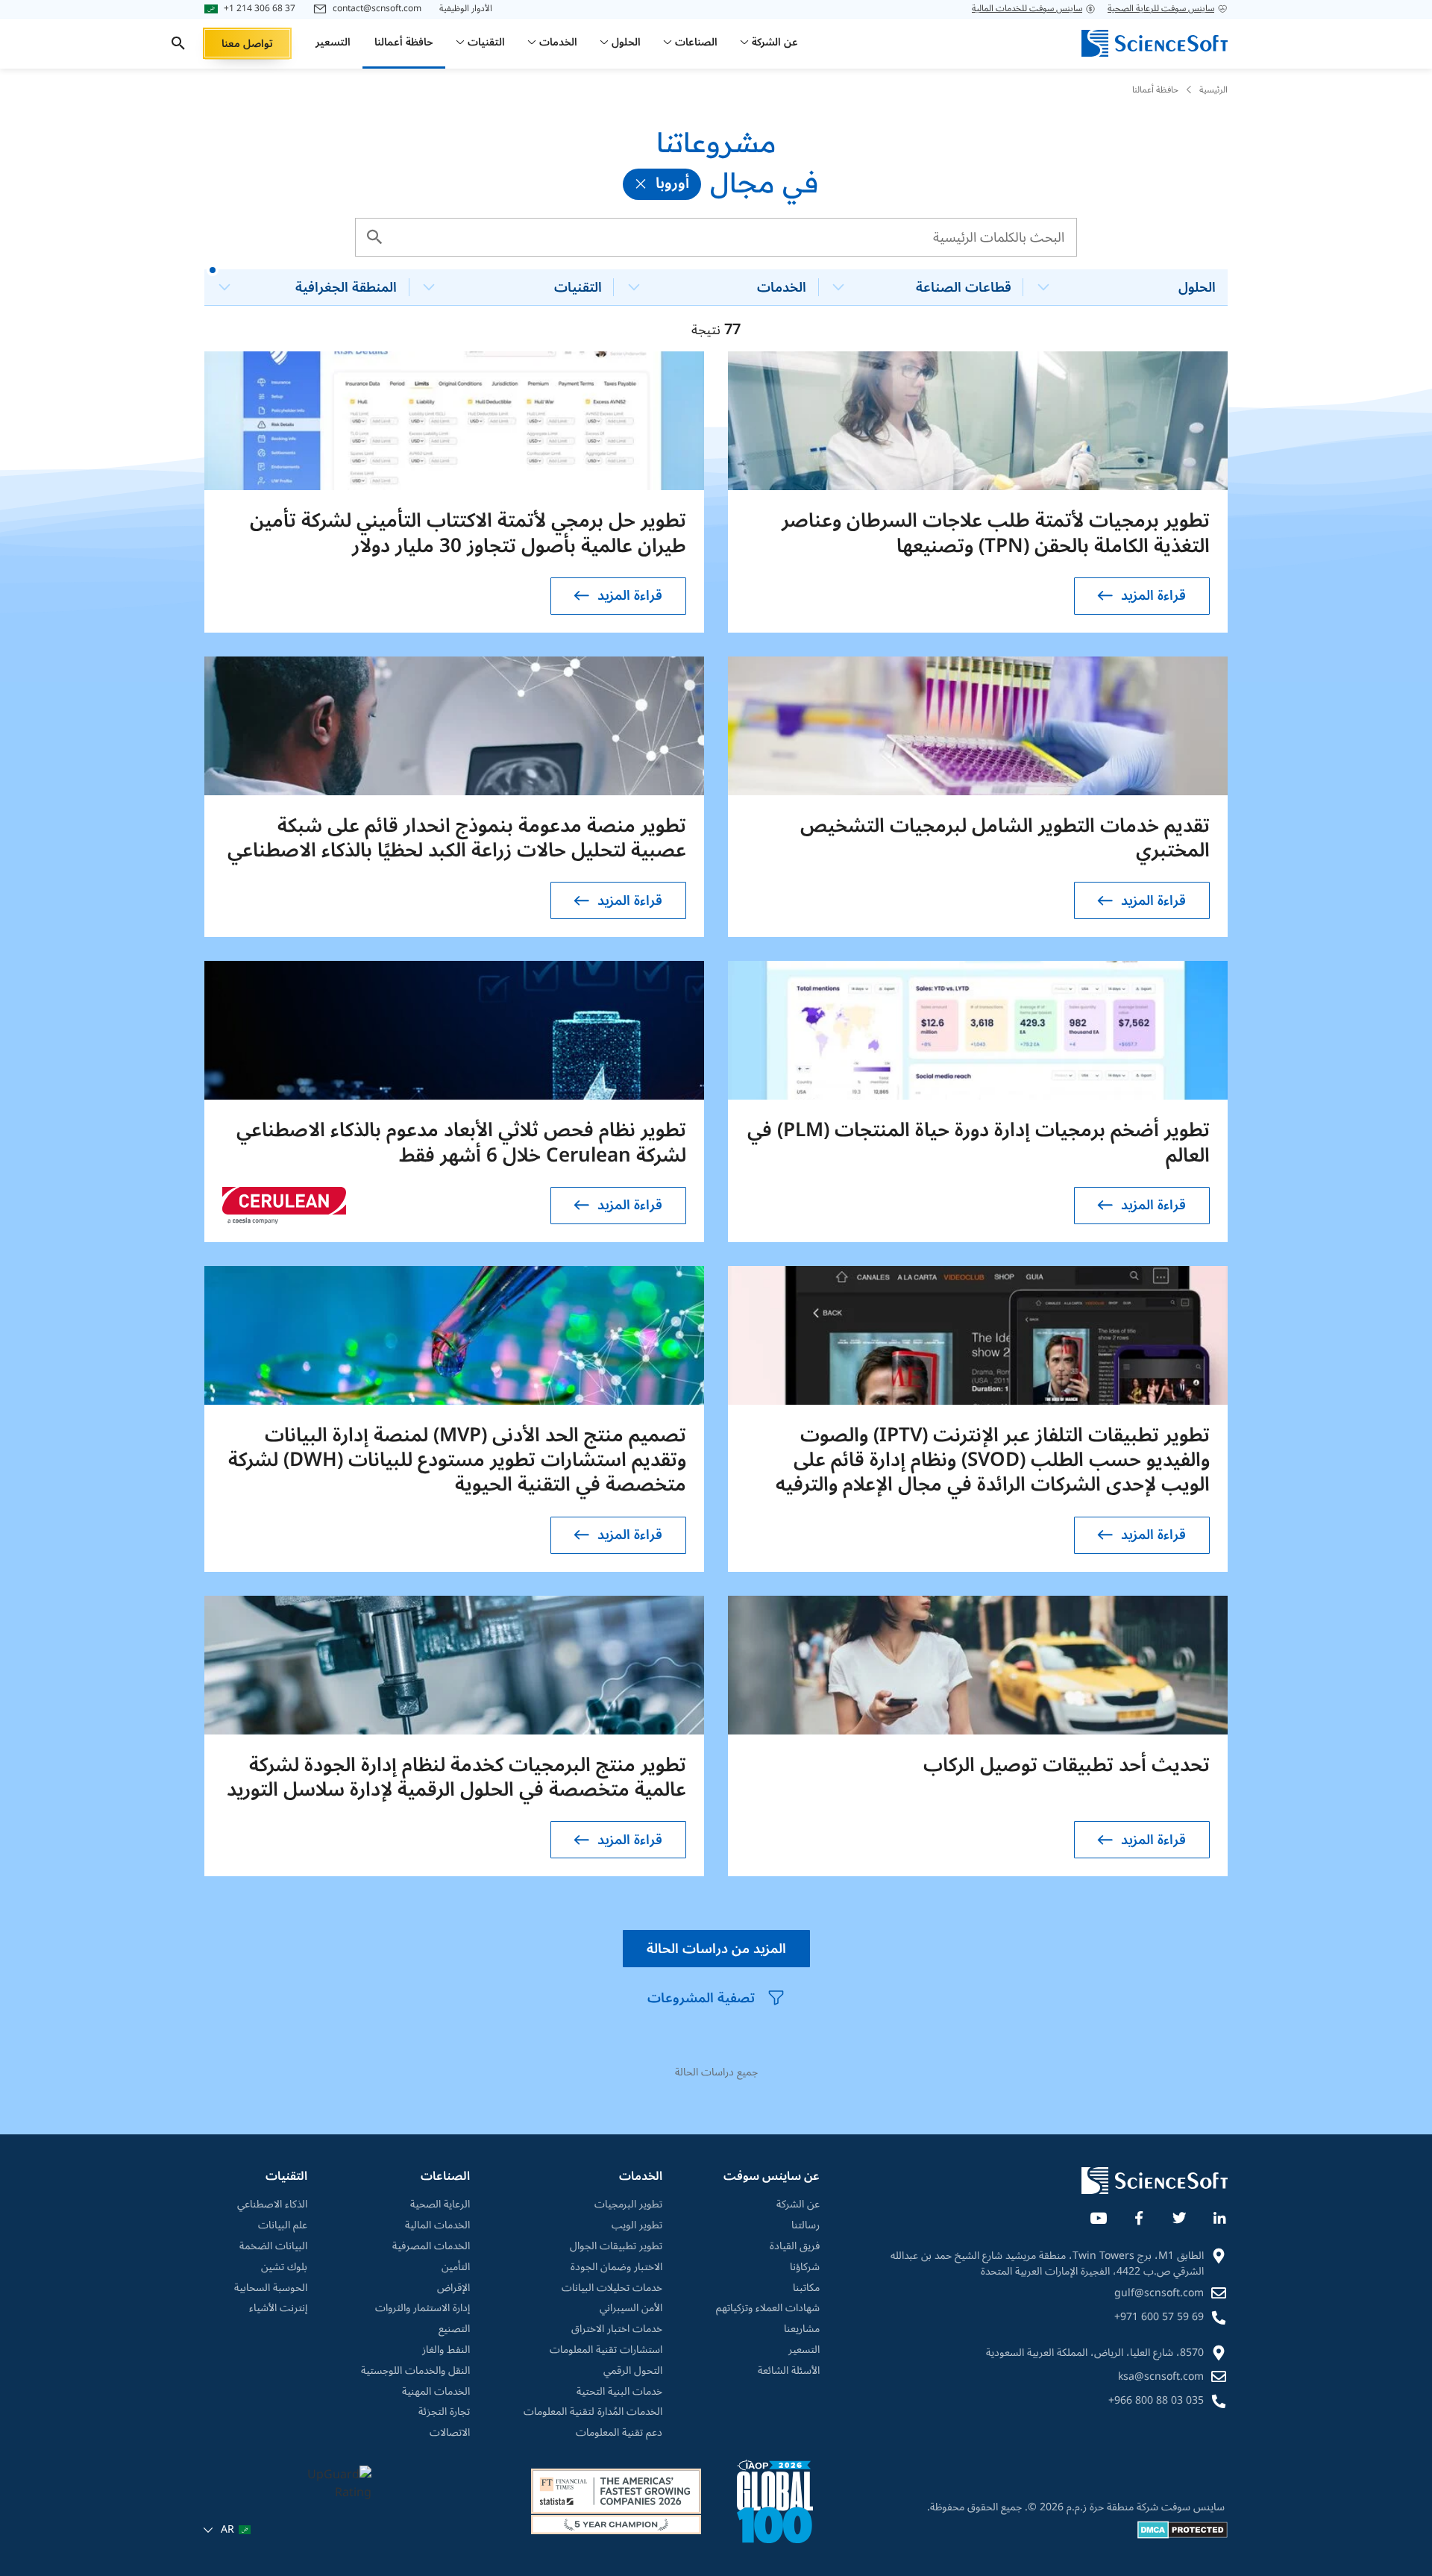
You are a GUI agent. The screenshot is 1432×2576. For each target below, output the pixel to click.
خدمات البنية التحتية (619, 2392)
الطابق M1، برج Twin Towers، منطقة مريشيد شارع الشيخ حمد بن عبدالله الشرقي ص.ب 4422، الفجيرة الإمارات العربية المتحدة (1047, 2263)
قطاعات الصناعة (964, 287)
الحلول (1197, 287)
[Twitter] (1178, 2215)
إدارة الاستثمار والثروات (423, 2308)
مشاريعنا (802, 2329)
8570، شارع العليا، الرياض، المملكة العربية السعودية (1095, 2353)
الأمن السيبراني (631, 2308)
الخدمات (782, 287)
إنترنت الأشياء (278, 2308)
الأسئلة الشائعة (789, 2371)
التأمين (456, 2267)
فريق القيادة (795, 2246)
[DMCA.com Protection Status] (1183, 2535)
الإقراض (453, 2288)
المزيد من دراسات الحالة (716, 1949)
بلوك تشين (284, 2267)
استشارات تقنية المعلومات (606, 2350)
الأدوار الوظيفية (466, 9)
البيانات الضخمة (273, 2246)
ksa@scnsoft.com (1161, 2376)
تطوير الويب (637, 2225)
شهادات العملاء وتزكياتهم (768, 2308)
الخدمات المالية (437, 2225)
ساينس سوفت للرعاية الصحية (1161, 9)
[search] (178, 43)
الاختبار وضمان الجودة (616, 2267)
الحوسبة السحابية (271, 2288)
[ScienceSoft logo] (1155, 43)
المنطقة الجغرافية (346, 287)
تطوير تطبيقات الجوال (616, 2246)
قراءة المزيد (1153, 595)
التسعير (804, 2350)
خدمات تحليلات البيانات (612, 2288)
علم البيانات (283, 2225)
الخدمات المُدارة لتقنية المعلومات (593, 2412)
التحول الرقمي (633, 2371)
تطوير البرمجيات (628, 2204)
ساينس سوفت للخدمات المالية (1027, 9)
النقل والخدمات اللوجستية (415, 2371)
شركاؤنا (805, 2267)
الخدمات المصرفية (431, 2246)
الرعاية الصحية (440, 2204)
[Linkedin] (1219, 2215)
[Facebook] (1138, 2215)
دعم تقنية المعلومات (619, 2433)
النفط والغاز (446, 2350)
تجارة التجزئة (444, 2412)
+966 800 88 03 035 (1156, 2400)
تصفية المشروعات (701, 1998)
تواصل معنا (247, 44)
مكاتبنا (806, 2288)
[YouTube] (1098, 2215)
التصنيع (454, 2329)
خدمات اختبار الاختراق (617, 2329)
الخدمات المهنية (436, 2392)
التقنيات (578, 287)
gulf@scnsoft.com (1159, 2293)
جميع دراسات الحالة (716, 2072)
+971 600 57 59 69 (1159, 2317)
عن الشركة (798, 2204)
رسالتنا (805, 2225)
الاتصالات (450, 2433)
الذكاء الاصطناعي (272, 2204)
